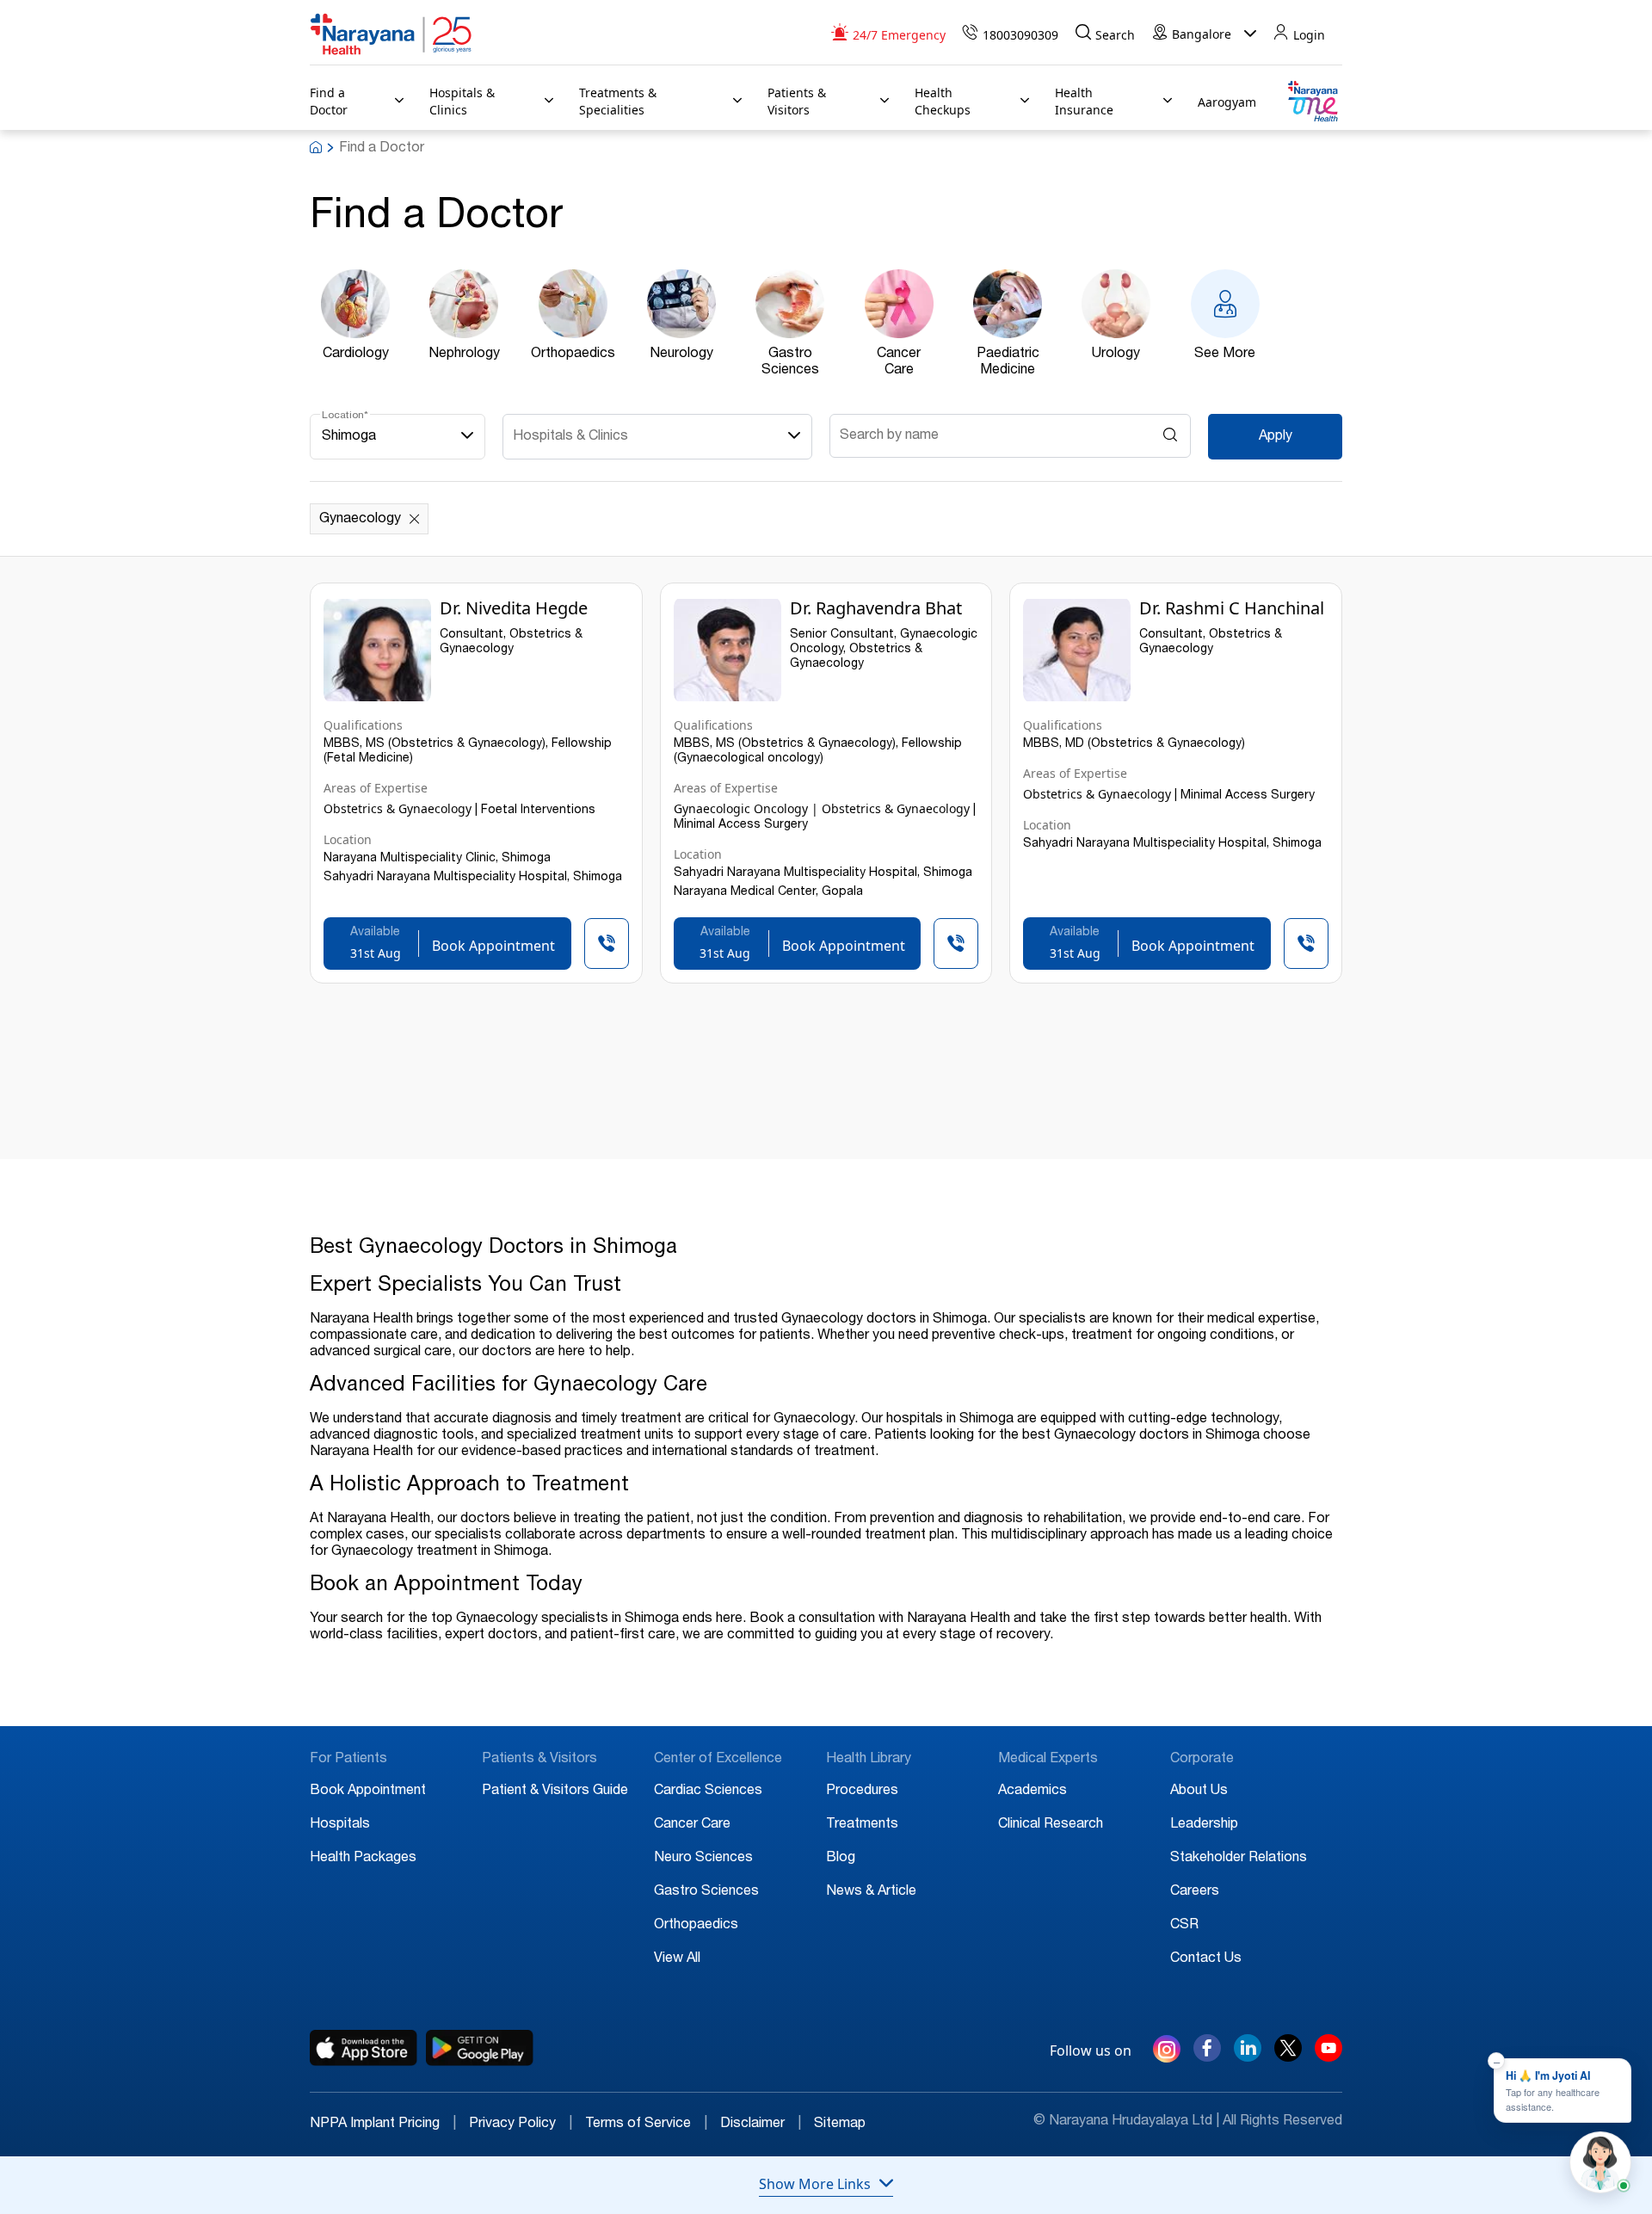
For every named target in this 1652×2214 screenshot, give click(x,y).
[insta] (1167, 2052)
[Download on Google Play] (480, 2048)
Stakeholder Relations (1239, 1859)
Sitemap (840, 2125)
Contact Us (1206, 1959)
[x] (1288, 2057)
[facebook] (1207, 2057)
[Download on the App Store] (364, 2048)
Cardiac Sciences (708, 1792)
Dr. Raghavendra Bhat (876, 608)
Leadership (1204, 1825)
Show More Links (815, 2184)
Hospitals (340, 1825)
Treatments (862, 1825)
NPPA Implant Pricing (383, 2125)
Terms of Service (646, 2125)
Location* (345, 416)
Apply (1276, 437)
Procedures (862, 1792)
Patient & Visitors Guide (555, 1792)
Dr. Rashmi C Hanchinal (1232, 608)
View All (677, 1959)
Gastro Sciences (706, 1892)
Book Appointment (368, 1792)
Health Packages (363, 1859)
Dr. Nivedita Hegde (514, 608)
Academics (1032, 1792)
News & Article (871, 1892)
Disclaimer (761, 2125)
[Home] (391, 34)
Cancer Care (692, 1825)
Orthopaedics (696, 1926)
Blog (841, 1859)
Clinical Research (1051, 1825)
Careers (1195, 1892)
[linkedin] (1248, 2057)
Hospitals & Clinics (570, 437)
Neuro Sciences (703, 1859)
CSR (1184, 1926)
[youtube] (1328, 2057)
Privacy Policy (521, 2125)
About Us (1199, 1792)
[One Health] (1312, 102)
